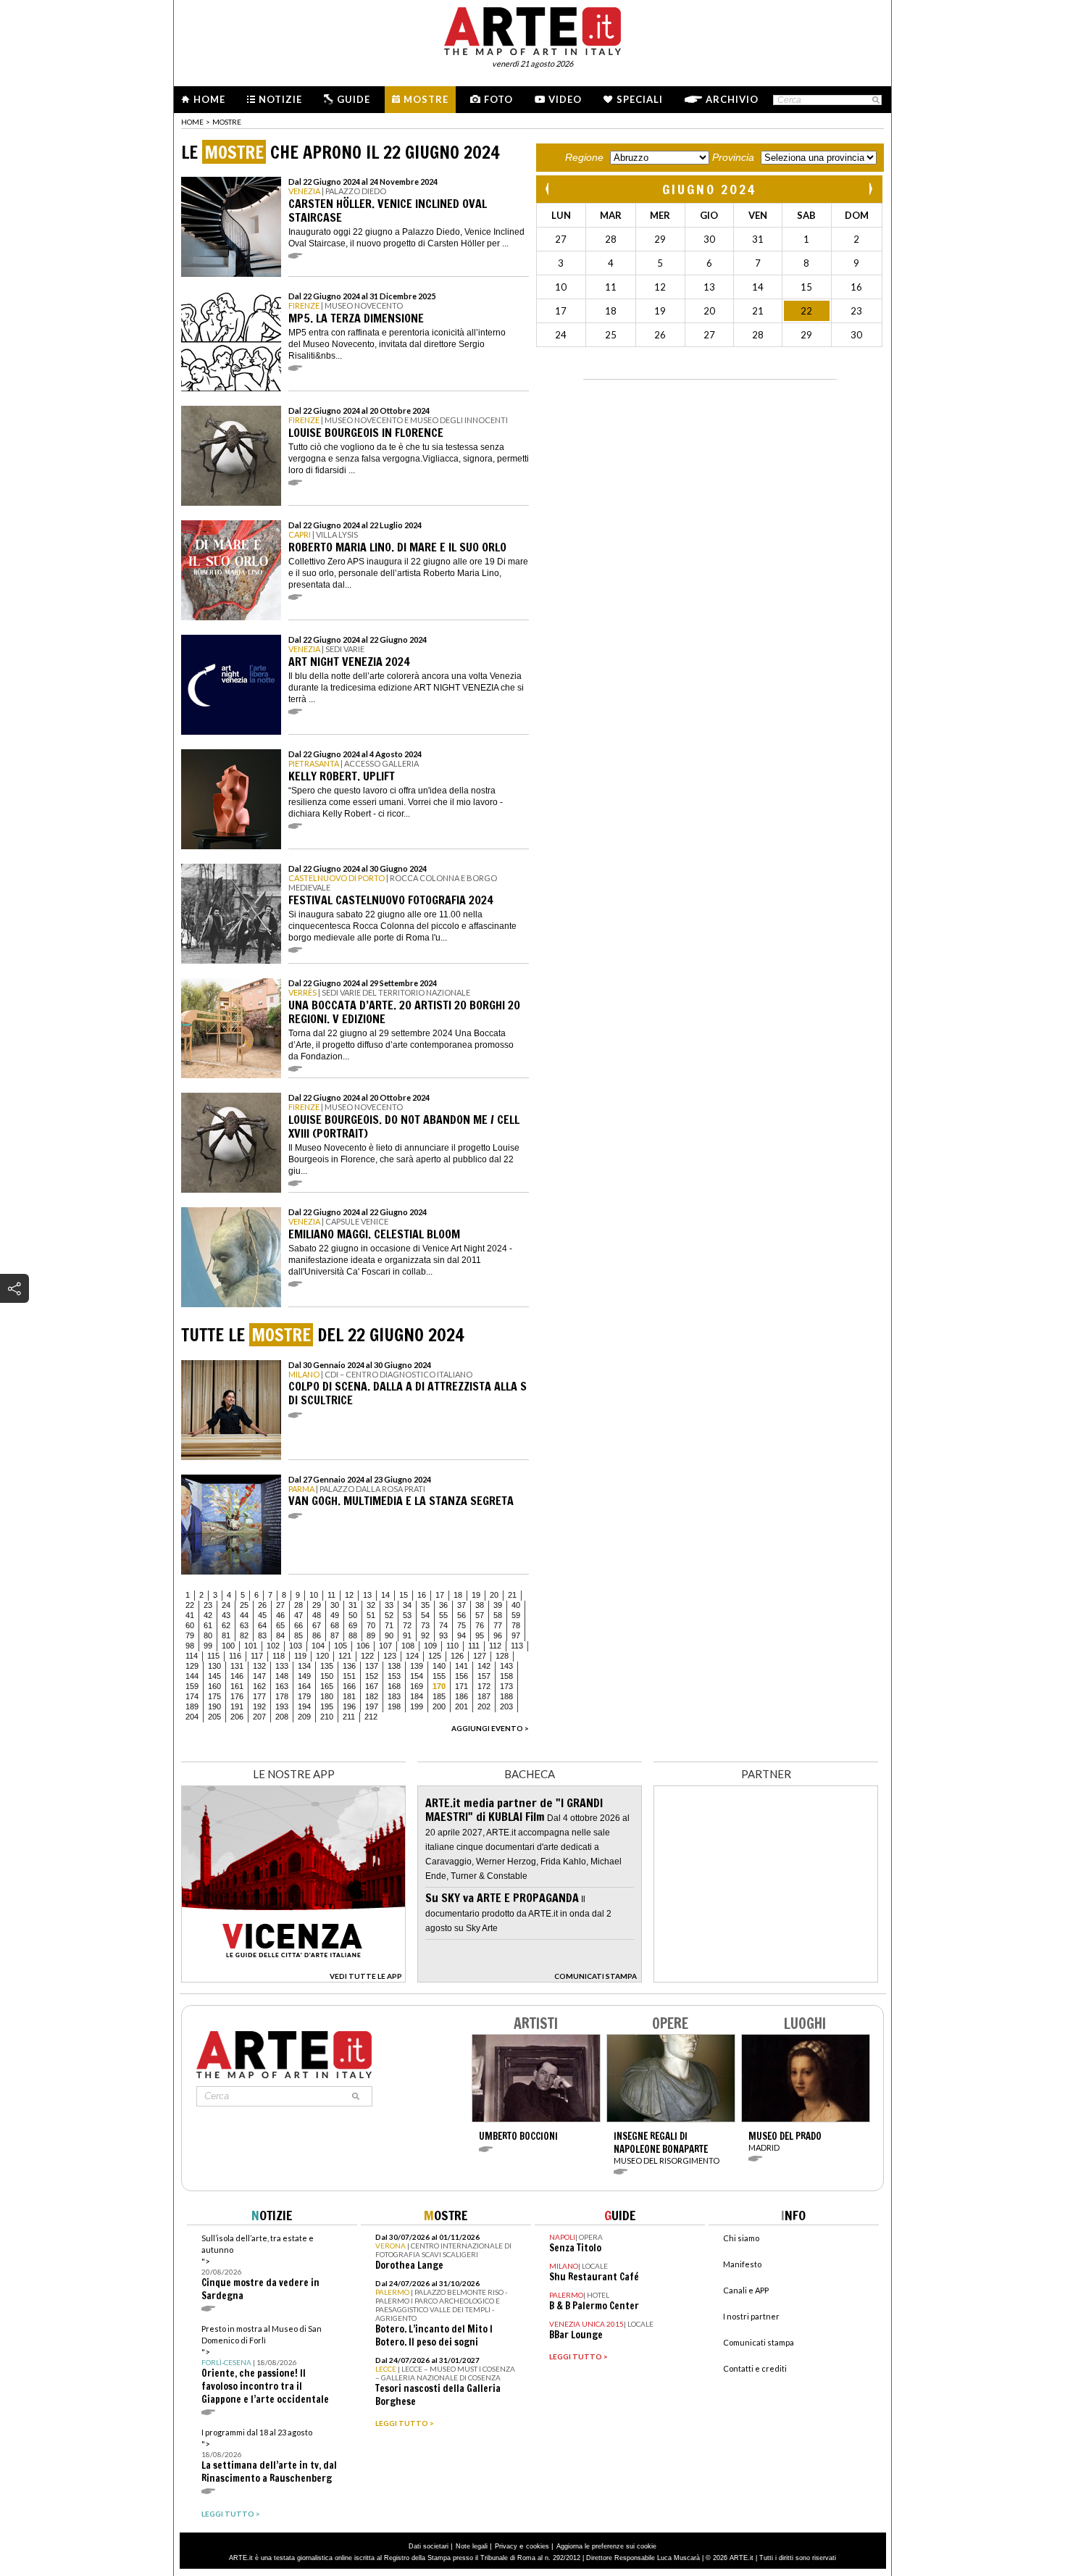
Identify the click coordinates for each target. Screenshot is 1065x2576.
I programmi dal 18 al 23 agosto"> (269, 2456)
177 (259, 1696)
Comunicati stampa (759, 2342)
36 (443, 1605)
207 (259, 1717)
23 (208, 1605)
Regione (584, 157)
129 (192, 1666)
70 (371, 1625)
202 (484, 1706)
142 (484, 1666)
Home (209, 99)
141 (461, 1666)
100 (228, 1646)
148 (282, 1676)
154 (417, 1676)
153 (394, 1676)
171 (461, 1686)
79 (190, 1635)
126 (457, 1656)
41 (190, 1615)
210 (327, 1717)
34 (407, 1605)
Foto (498, 99)
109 (430, 1646)
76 (480, 1625)
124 (412, 1656)
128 (502, 1656)
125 (435, 1656)
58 (498, 1615)
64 (262, 1625)
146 (237, 1676)
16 (422, 1595)
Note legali (472, 2546)
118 (279, 1656)
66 (298, 1625)
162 (259, 1686)
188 (506, 1696)
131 (237, 1666)
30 (335, 1605)
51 (371, 1615)
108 (408, 1646)
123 (390, 1656)
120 (322, 1656)
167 (372, 1686)
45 (262, 1615)
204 (192, 1717)
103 (296, 1646)
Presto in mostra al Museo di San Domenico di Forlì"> (265, 2365)
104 (318, 1646)
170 (439, 1686)
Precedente (548, 189)
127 (480, 1656)
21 (512, 1595)
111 (474, 1646)
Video (565, 99)
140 (439, 1666)
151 (349, 1676)
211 (349, 1717)
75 (461, 1625)
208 (282, 1717)
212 (371, 1717)
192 (259, 1706)
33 (389, 1605)
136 (349, 1666)
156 (461, 1676)
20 (494, 1595)
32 (371, 1605)
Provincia (733, 157)
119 (300, 1656)
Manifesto (742, 2264)
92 (425, 1635)
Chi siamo (741, 2238)
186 (461, 1696)
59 (516, 1615)
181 (349, 1696)
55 (443, 1615)
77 (498, 1625)
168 (394, 1686)
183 (394, 1696)
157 (484, 1676)
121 (345, 1656)
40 (516, 1605)
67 (317, 1625)
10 (314, 1595)
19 (476, 1595)
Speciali (640, 99)
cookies (538, 2546)
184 (417, 1696)
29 (317, 1605)
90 (389, 1635)
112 (495, 1646)
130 (214, 1666)
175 (214, 1696)
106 (363, 1646)
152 (372, 1676)
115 (213, 1656)
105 (341, 1646)
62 (226, 1625)
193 (282, 1706)
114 (192, 1656)
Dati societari (429, 2546)
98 (190, 1646)
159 (192, 1686)
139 (417, 1666)
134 (304, 1666)
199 (417, 1706)
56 (461, 1615)
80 (208, 1635)
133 (282, 1666)
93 (443, 1635)
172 (484, 1686)
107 (385, 1646)
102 (273, 1646)
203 (506, 1706)
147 (259, 1676)
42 (208, 1615)
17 (440, 1595)
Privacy (506, 2546)
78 (516, 1625)
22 (190, 1605)
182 (372, 1696)
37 (461, 1605)
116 (235, 1656)
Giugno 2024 (709, 189)
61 (208, 1625)
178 (282, 1696)
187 (484, 1696)
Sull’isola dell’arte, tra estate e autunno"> (260, 2268)
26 (262, 1605)
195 (327, 1706)
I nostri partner (751, 2316)
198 (394, 1706)
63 (244, 1625)
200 (439, 1706)
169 (417, 1686)
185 (439, 1696)
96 (498, 1635)
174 (192, 1696)
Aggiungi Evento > (490, 1728)
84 (280, 1635)
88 (353, 1635)
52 (389, 1615)
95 (480, 1635)
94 (461, 1635)
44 (244, 1615)
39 (498, 1605)
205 (214, 1717)
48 (317, 1615)
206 (237, 1717)
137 (372, 1666)
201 (461, 1706)
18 (458, 1595)
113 (517, 1646)
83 (262, 1635)
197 (372, 1706)
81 (226, 1635)
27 (280, 1605)
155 (439, 1676)
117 (257, 1656)
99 (208, 1646)
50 (353, 1615)
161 (237, 1686)
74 (443, 1625)
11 (331, 1595)
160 (214, 1686)
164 (304, 1686)
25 (244, 1605)
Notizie (280, 99)
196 (349, 1706)
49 (335, 1615)
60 (190, 1625)
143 (506, 1666)
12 (349, 1595)
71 (389, 1625)
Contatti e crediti (755, 2368)
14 (385, 1595)
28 (298, 1605)
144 (192, 1676)
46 (280, 1615)
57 (480, 1615)
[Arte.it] (532, 29)
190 (214, 1706)
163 (282, 1686)
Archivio (732, 99)
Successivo (870, 189)
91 (407, 1635)
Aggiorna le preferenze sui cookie (606, 2546)
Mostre (426, 99)
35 (425, 1605)
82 (244, 1635)
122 (367, 1656)
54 (425, 1615)
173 (506, 1686)
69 (353, 1625)
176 (237, 1696)
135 (327, 1666)
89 (371, 1635)
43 (226, 1615)
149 (304, 1676)
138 (394, 1666)
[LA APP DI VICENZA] (293, 1979)
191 (237, 1706)
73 (425, 1625)
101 (251, 1646)
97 (516, 1635)
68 (335, 1625)
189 (192, 1706)
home (192, 122)
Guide (354, 99)
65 (280, 1625)
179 (304, 1696)
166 (349, 1686)
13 (367, 1595)
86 (317, 1635)
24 (226, 1605)
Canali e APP (746, 2290)
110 (452, 1646)
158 (506, 1676)
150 (327, 1676)
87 (335, 1635)
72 (407, 1625)
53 (407, 1615)
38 (480, 1605)
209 (304, 1717)
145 (214, 1676)
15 (404, 1595)
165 (327, 1686)
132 (259, 1666)
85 (298, 1635)
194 (304, 1706)
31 (353, 1605)
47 (298, 1615)
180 (327, 1696)
